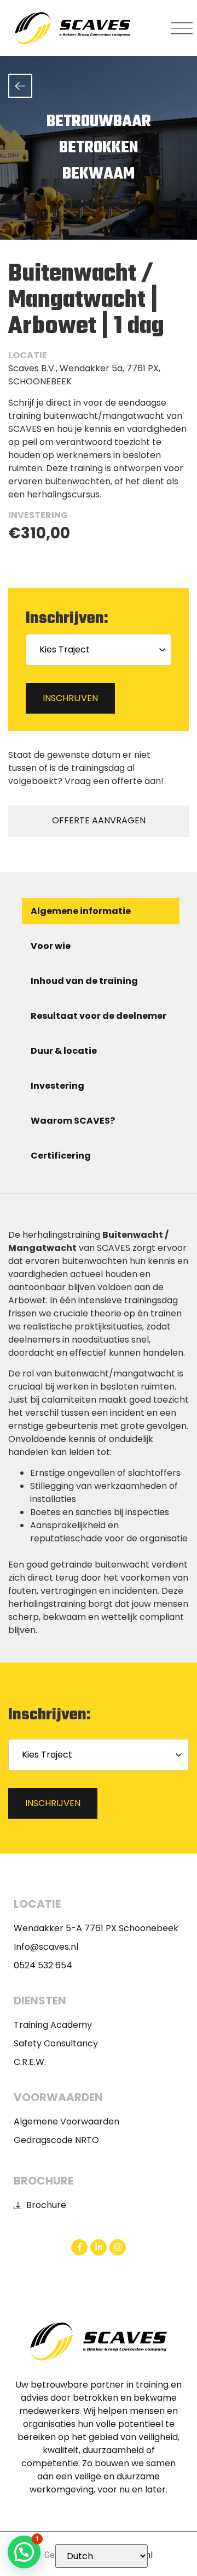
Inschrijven (70, 698)
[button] (182, 28)
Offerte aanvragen (99, 820)
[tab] (101, 911)
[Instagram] (118, 2247)
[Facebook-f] (79, 2247)
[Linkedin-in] (99, 2247)
